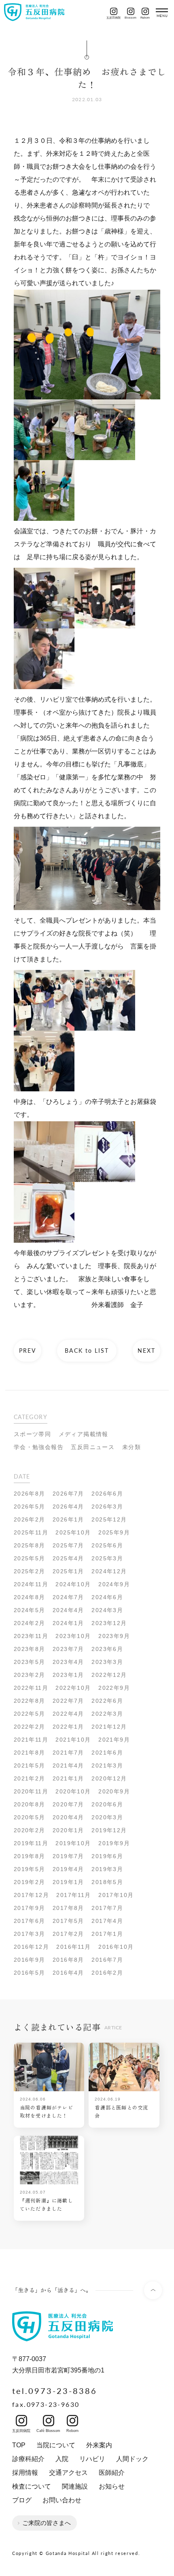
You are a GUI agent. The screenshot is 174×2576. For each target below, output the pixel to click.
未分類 (132, 1447)
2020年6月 (107, 1804)
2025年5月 (30, 1558)
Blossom (130, 11)
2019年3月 (107, 1869)
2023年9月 (114, 1636)
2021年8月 (30, 1753)
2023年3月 (107, 1662)
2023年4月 (68, 1662)
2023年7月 (68, 1649)
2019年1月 (68, 1882)
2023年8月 (30, 1649)
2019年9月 (114, 1843)
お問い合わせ (62, 2500)
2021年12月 (109, 1727)
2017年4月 (107, 1921)
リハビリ (92, 2459)
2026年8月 (30, 1494)
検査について (32, 2486)
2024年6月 (107, 1597)
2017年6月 (30, 1921)
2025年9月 (114, 1532)
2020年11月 (31, 1791)
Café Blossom (48, 2431)
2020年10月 (73, 1791)
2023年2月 (30, 1675)
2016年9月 (30, 1960)
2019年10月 (73, 1843)
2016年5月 (30, 1973)
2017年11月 (73, 1895)
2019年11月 (31, 1843)
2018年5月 (107, 1882)
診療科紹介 (28, 2459)
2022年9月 (114, 1688)
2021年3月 (107, 1765)
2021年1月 (68, 1778)
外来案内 (99, 2445)
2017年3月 (30, 1934)
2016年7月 (107, 1960)
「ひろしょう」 (62, 1102)
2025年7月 (68, 1545)
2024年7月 (68, 1597)
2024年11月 (31, 1584)
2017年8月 (68, 1908)
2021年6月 (107, 1753)
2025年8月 (30, 1545)
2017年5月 (68, 1921)
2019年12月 (109, 1830)
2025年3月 (107, 1558)
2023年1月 (68, 1675)
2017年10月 (116, 1895)
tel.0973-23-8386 (55, 2391)
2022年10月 (73, 1688)
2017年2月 (68, 1934)
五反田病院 (114, 11)
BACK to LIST (87, 1350)
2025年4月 (68, 1558)
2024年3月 (107, 1610)
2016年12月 (31, 1947)
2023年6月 (107, 1649)
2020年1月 (68, 1830)
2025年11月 (31, 1532)
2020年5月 (30, 1817)
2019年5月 (30, 1869)
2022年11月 (31, 1688)
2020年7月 (68, 1804)
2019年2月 (30, 1882)
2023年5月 (30, 1662)
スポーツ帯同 (32, 1434)
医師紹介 (112, 2473)
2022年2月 (30, 1727)
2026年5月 (30, 1507)
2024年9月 (114, 1584)
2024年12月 (109, 1571)
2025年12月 (109, 1519)
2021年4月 (68, 1765)
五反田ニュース (93, 1447)
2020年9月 (114, 1791)
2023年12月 (109, 1623)
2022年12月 (109, 1675)
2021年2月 (30, 1778)
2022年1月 (68, 1727)
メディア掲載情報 (84, 1434)
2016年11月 (73, 1947)
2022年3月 (107, 1714)
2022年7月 (68, 1701)
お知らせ (112, 2486)
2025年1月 (68, 1571)
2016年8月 (68, 1960)
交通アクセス (68, 2473)
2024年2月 (30, 1623)
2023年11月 (31, 1636)
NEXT (146, 1350)
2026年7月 (68, 1494)
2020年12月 (109, 1778)
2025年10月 (73, 1532)
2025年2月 (30, 1571)
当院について (56, 2445)
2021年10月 (73, 1740)
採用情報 (25, 2473)
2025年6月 (107, 1545)
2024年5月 (30, 1610)
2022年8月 (30, 1701)
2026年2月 (30, 1519)
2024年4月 (68, 1610)
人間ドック (132, 2459)
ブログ (22, 2500)
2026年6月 (107, 1494)
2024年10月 (73, 1584)
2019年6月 (107, 1856)
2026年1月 (68, 1519)
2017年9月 (30, 1908)
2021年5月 (30, 1765)
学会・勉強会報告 (39, 1447)
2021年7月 (68, 1753)
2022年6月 (107, 1701)
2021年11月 (31, 1740)
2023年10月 (73, 1636)
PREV (28, 1350)
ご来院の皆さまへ (47, 2523)
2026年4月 (68, 1507)
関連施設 (75, 2486)
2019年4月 (68, 1869)
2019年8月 (30, 1856)
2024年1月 (68, 1623)
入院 (62, 2459)
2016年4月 (68, 1973)
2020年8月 (30, 1804)
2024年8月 (30, 1597)
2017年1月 (107, 1934)
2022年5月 (30, 1714)
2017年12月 (31, 1895)
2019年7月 (68, 1856)
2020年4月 (68, 1817)
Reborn (145, 11)
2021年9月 (114, 1740)
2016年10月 (116, 1947)
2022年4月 (68, 1714)
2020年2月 (30, 1830)
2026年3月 (107, 1507)
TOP (19, 2445)
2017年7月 (107, 1908)
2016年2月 (107, 1973)
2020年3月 (107, 1817)
